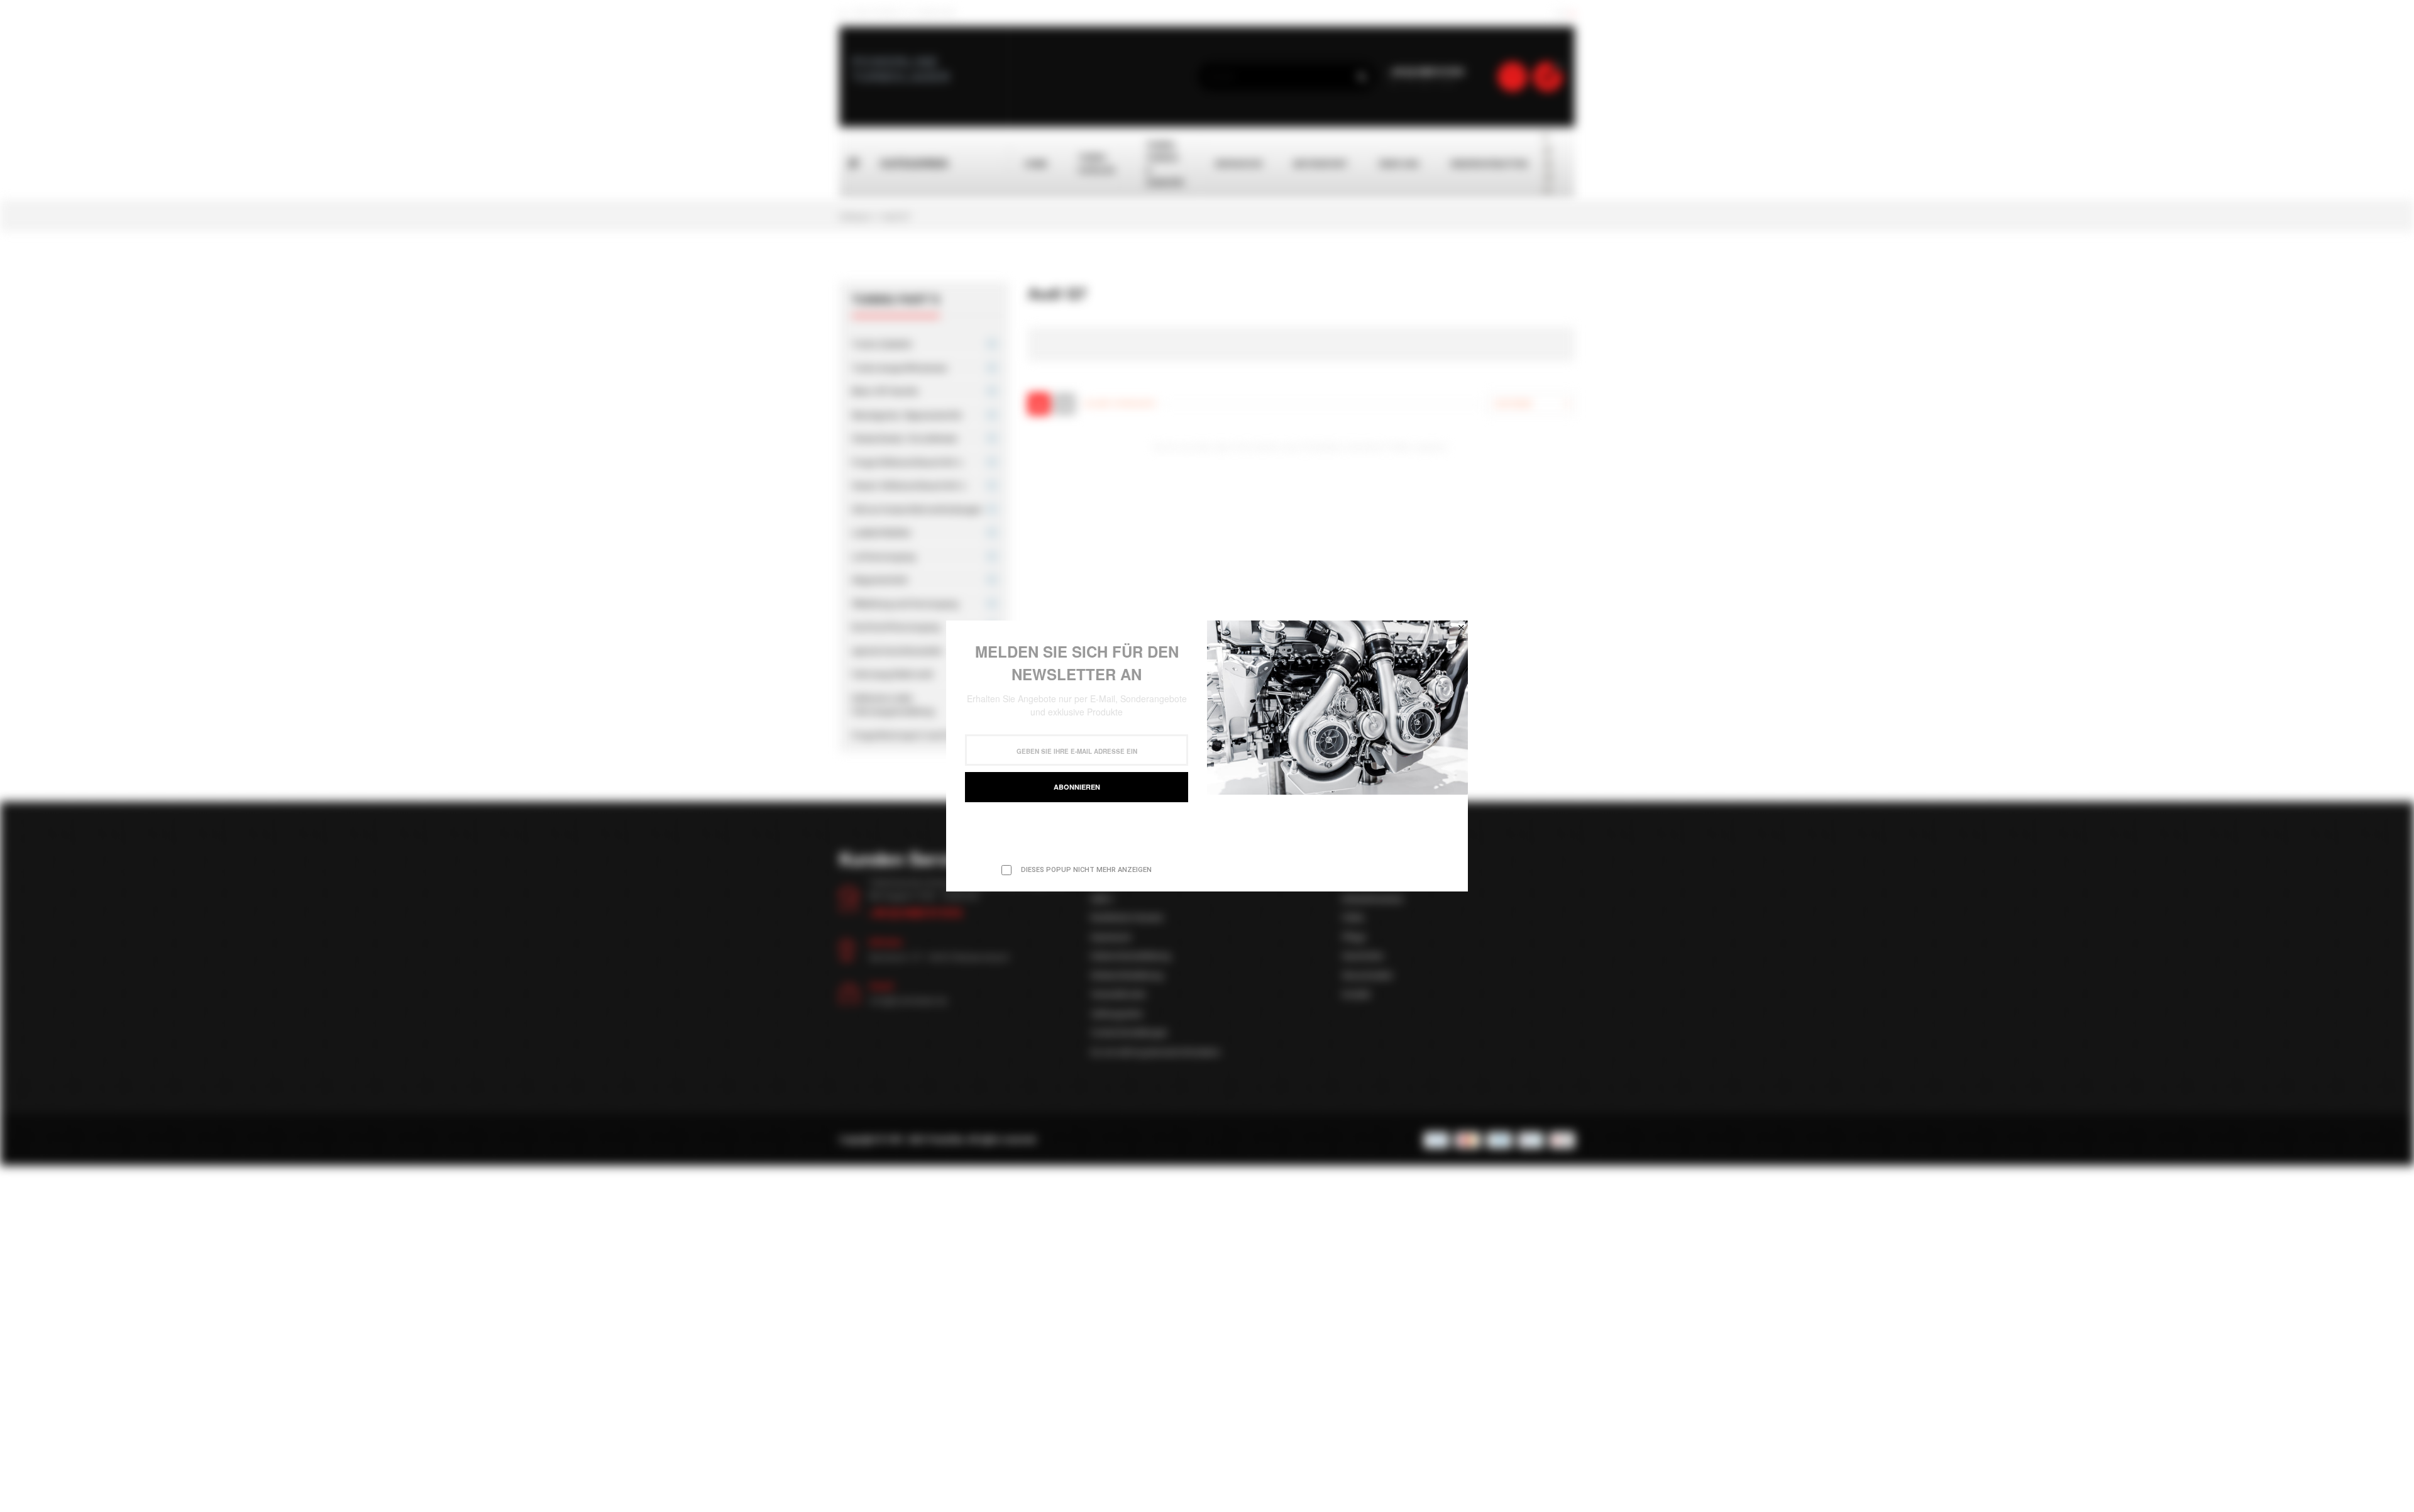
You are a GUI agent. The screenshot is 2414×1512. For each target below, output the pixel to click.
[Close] (1461, 627)
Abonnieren (1077, 787)
